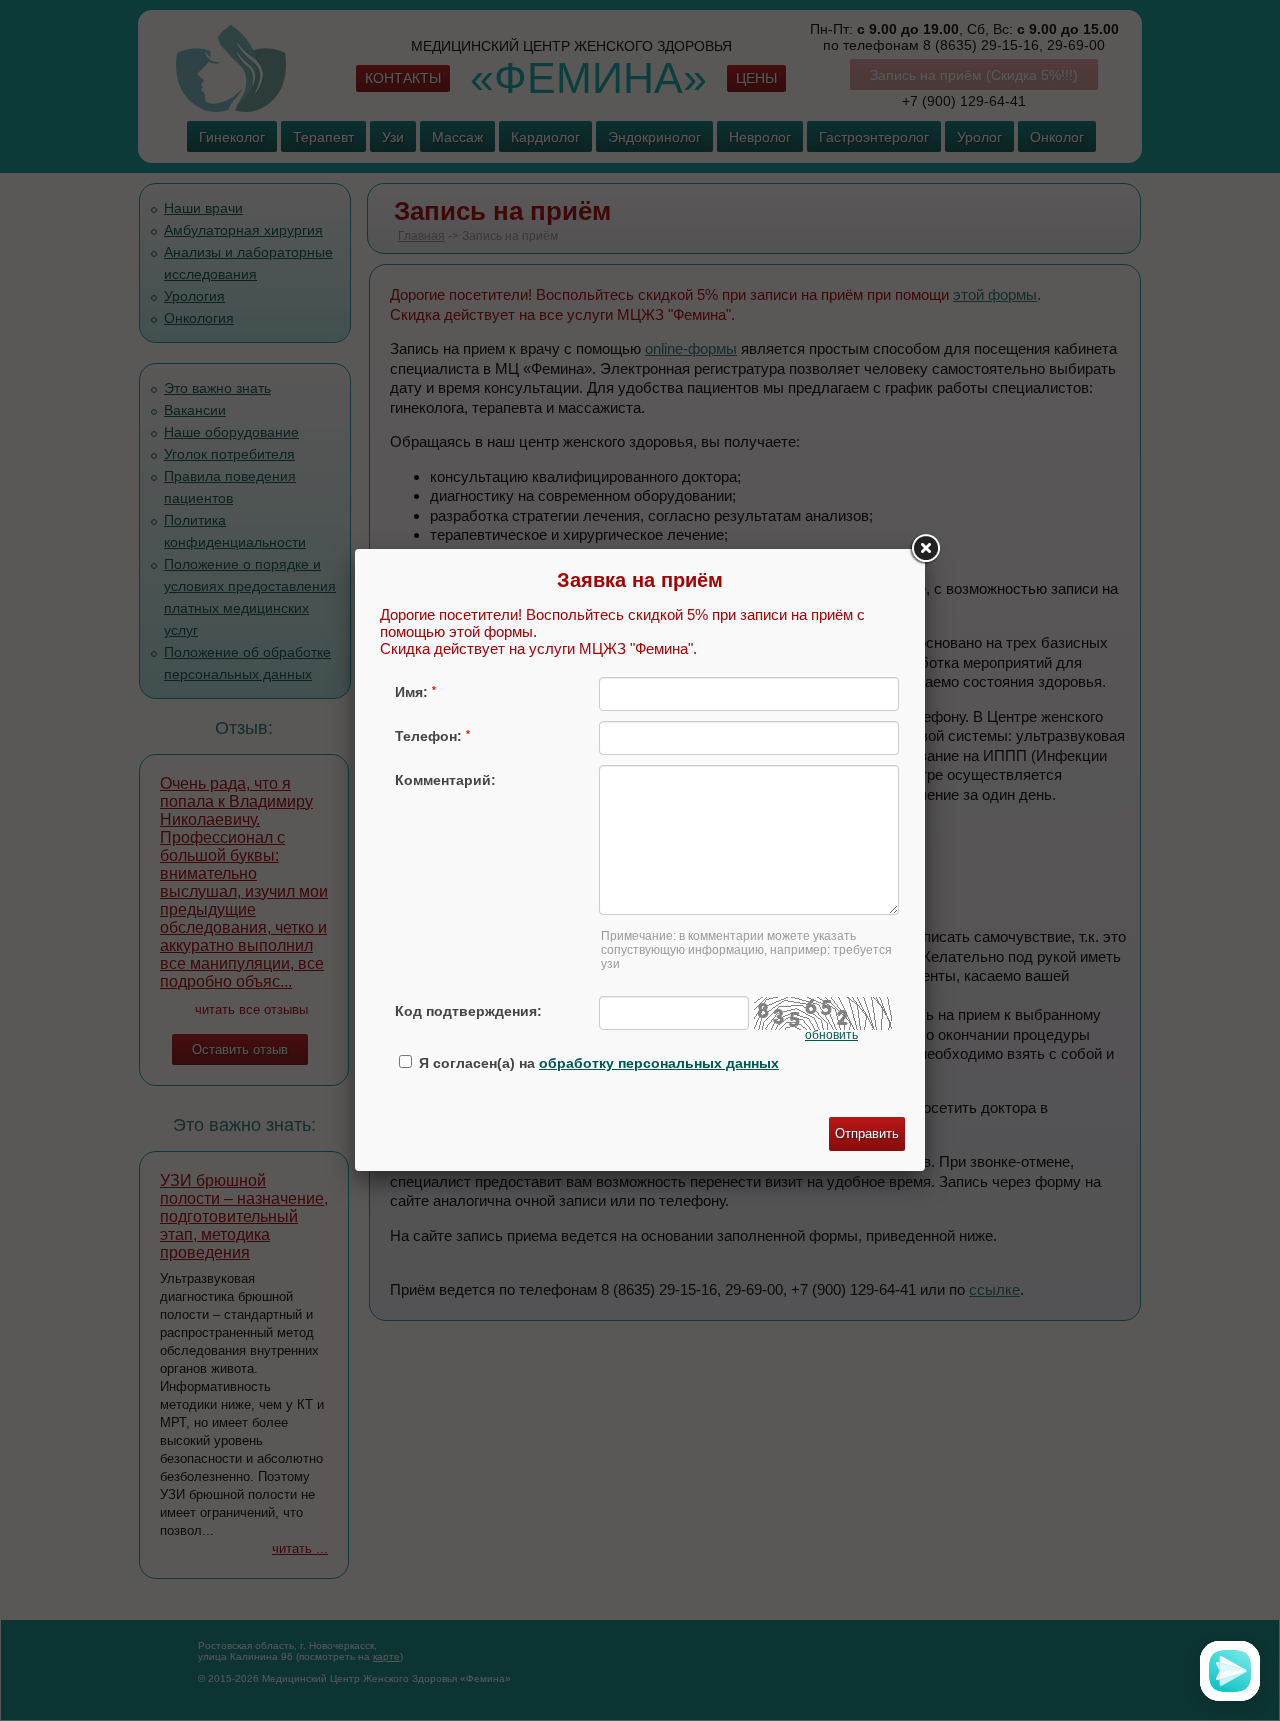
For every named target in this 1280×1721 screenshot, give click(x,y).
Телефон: (432, 736)
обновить (831, 1035)
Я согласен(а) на (597, 1063)
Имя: (415, 692)
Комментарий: (445, 780)
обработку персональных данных (659, 1063)
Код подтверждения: (468, 1011)
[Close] (925, 549)
